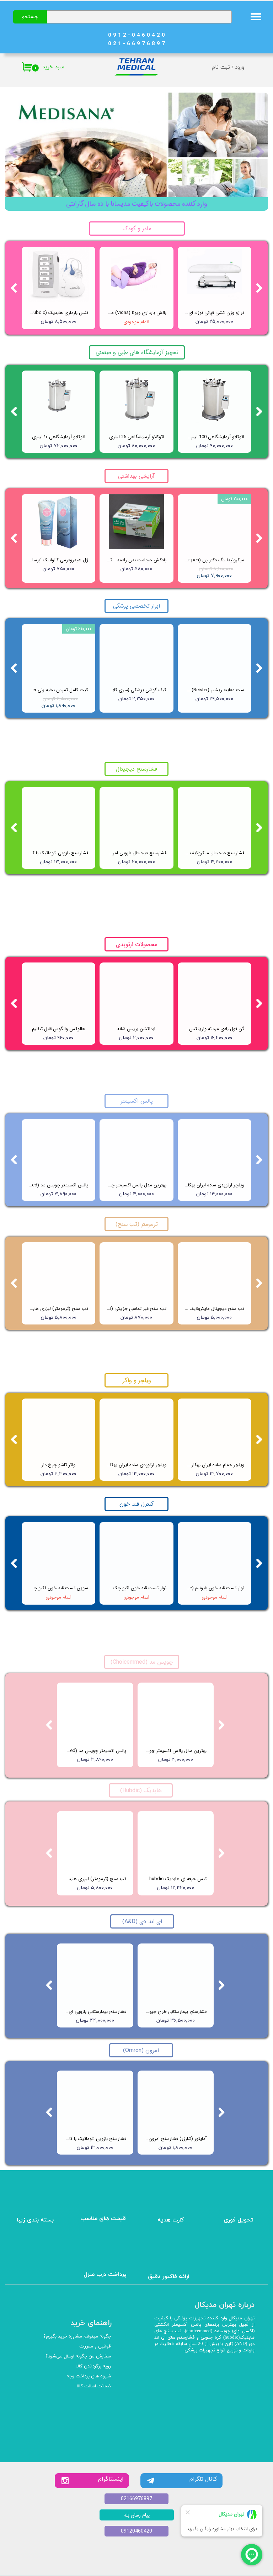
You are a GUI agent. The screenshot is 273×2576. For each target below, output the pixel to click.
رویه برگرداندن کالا (94, 2366)
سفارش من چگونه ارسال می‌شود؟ (78, 2356)
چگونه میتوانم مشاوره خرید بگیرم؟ (77, 2336)
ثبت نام (221, 67)
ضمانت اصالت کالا (94, 2386)
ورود (240, 67)
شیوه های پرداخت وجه (89, 2376)
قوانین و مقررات (95, 2346)
